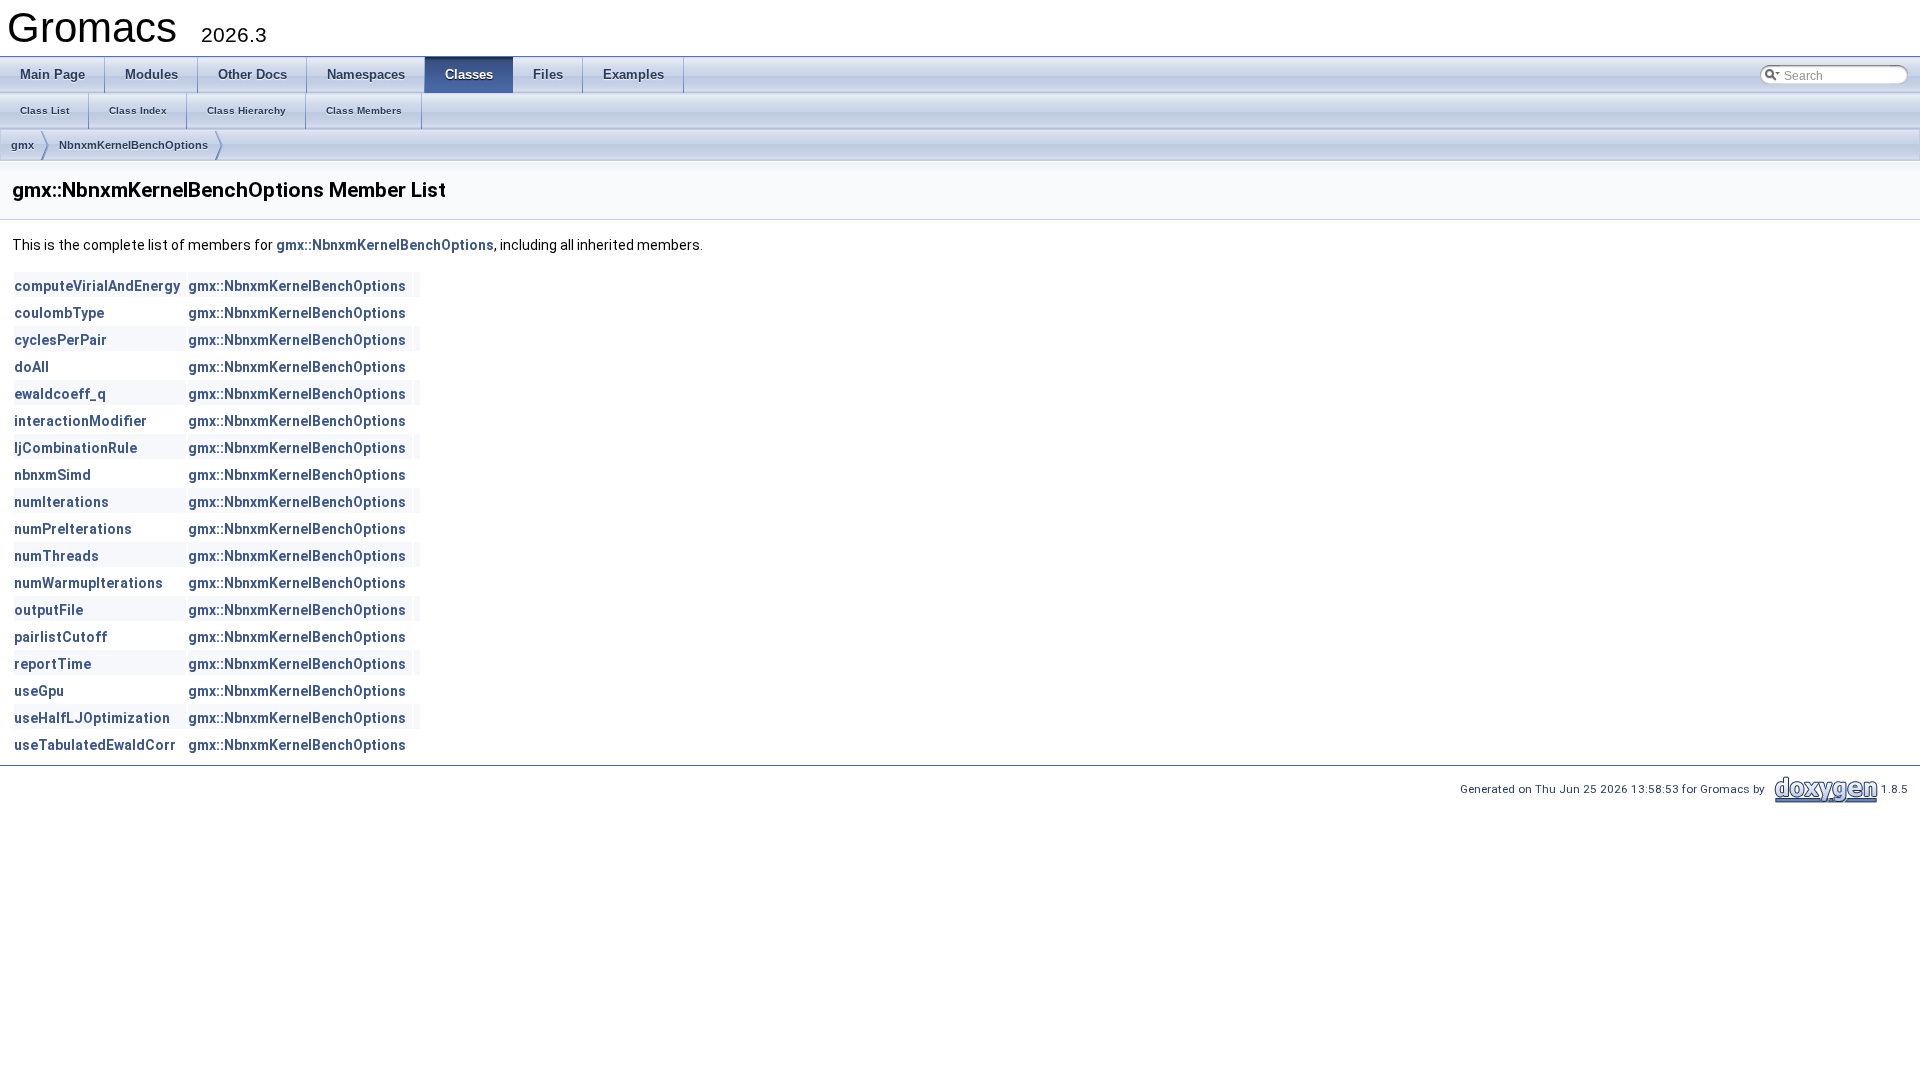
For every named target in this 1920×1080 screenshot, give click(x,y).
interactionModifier (80, 421)
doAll (31, 367)
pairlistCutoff (60, 637)
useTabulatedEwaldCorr (95, 745)
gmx (22, 145)
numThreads (56, 556)
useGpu (39, 691)
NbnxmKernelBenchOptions (133, 145)
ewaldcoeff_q (60, 394)
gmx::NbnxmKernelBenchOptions (385, 245)
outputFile (48, 610)
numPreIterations (73, 529)
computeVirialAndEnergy (97, 286)
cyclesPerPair (60, 340)
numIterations (61, 502)
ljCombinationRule (75, 448)
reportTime (52, 664)
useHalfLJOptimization (92, 718)
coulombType (59, 313)
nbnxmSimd (52, 475)
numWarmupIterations (88, 583)
